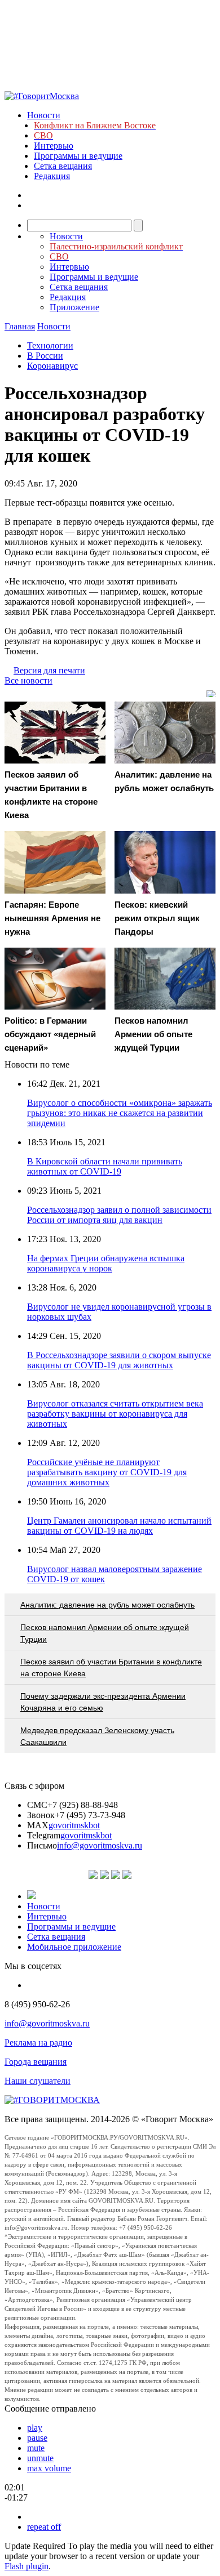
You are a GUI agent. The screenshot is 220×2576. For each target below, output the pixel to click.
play (35, 2428)
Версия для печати (49, 670)
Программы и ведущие (78, 156)
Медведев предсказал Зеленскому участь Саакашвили (97, 1736)
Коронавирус (52, 366)
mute (36, 2448)
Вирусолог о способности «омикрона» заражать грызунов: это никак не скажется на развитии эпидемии (120, 1113)
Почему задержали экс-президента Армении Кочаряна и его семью (103, 1702)
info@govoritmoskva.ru (100, 1845)
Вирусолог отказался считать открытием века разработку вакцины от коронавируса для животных (115, 1414)
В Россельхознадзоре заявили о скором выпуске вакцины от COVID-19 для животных (119, 1360)
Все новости (28, 680)
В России (45, 356)
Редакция (52, 176)
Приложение (74, 307)
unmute (40, 2458)
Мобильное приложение (74, 1947)
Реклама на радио (38, 2043)
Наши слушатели (38, 2081)
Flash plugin (27, 2566)
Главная (20, 326)
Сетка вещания (63, 166)
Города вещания (36, 2062)
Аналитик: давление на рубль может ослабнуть (107, 1605)
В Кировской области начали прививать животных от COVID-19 (105, 1166)
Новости (44, 115)
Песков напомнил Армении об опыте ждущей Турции (105, 1633)
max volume (49, 2468)
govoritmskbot (74, 1825)
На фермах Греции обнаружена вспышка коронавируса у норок (106, 1263)
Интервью (54, 146)
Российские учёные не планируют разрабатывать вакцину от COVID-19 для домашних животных (107, 1472)
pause (37, 2438)
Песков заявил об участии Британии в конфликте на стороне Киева (111, 1668)
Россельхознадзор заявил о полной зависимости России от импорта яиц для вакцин (119, 1215)
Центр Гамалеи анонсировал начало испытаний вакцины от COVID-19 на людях (119, 1526)
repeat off (44, 2527)
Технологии (50, 345)
